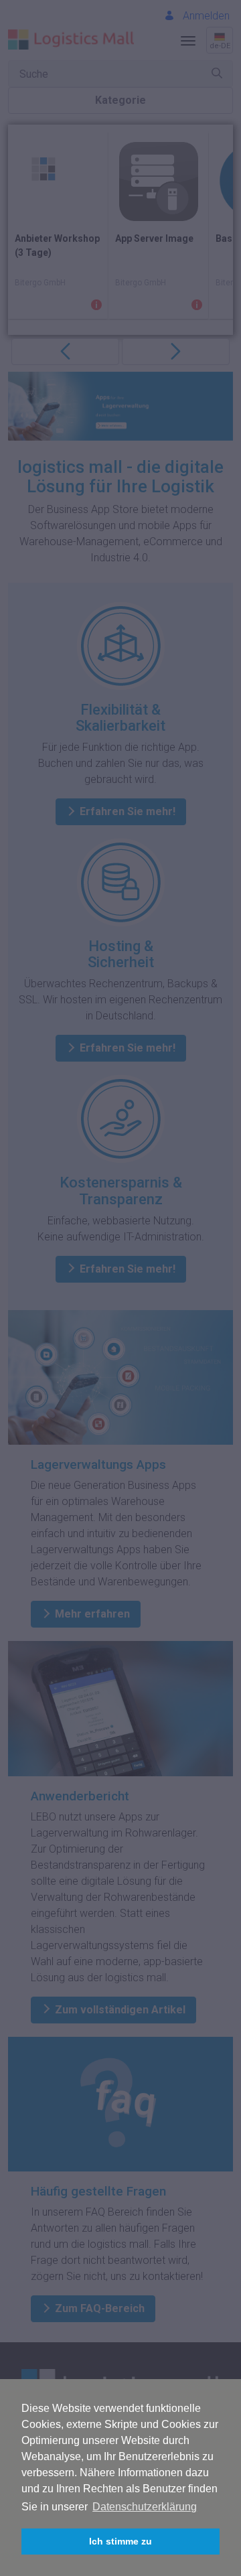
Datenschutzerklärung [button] (145, 2507)
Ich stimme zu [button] (120, 2541)
